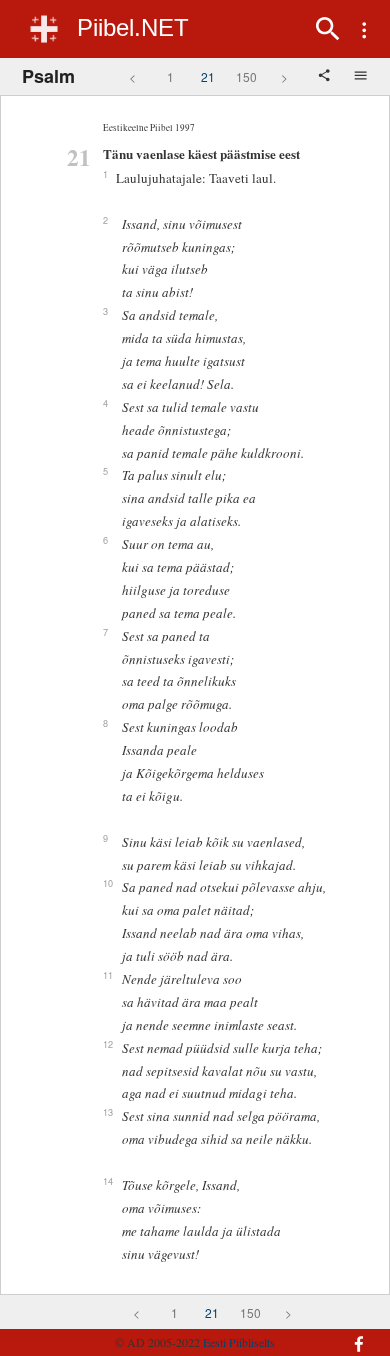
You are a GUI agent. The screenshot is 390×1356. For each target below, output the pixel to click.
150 (246, 76)
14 (108, 1181)
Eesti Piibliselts (239, 1342)
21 (208, 76)
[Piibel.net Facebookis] (351, 1334)
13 (108, 1112)
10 (108, 883)
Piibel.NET (133, 27)
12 (108, 1044)
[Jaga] (326, 77)
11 (108, 975)
